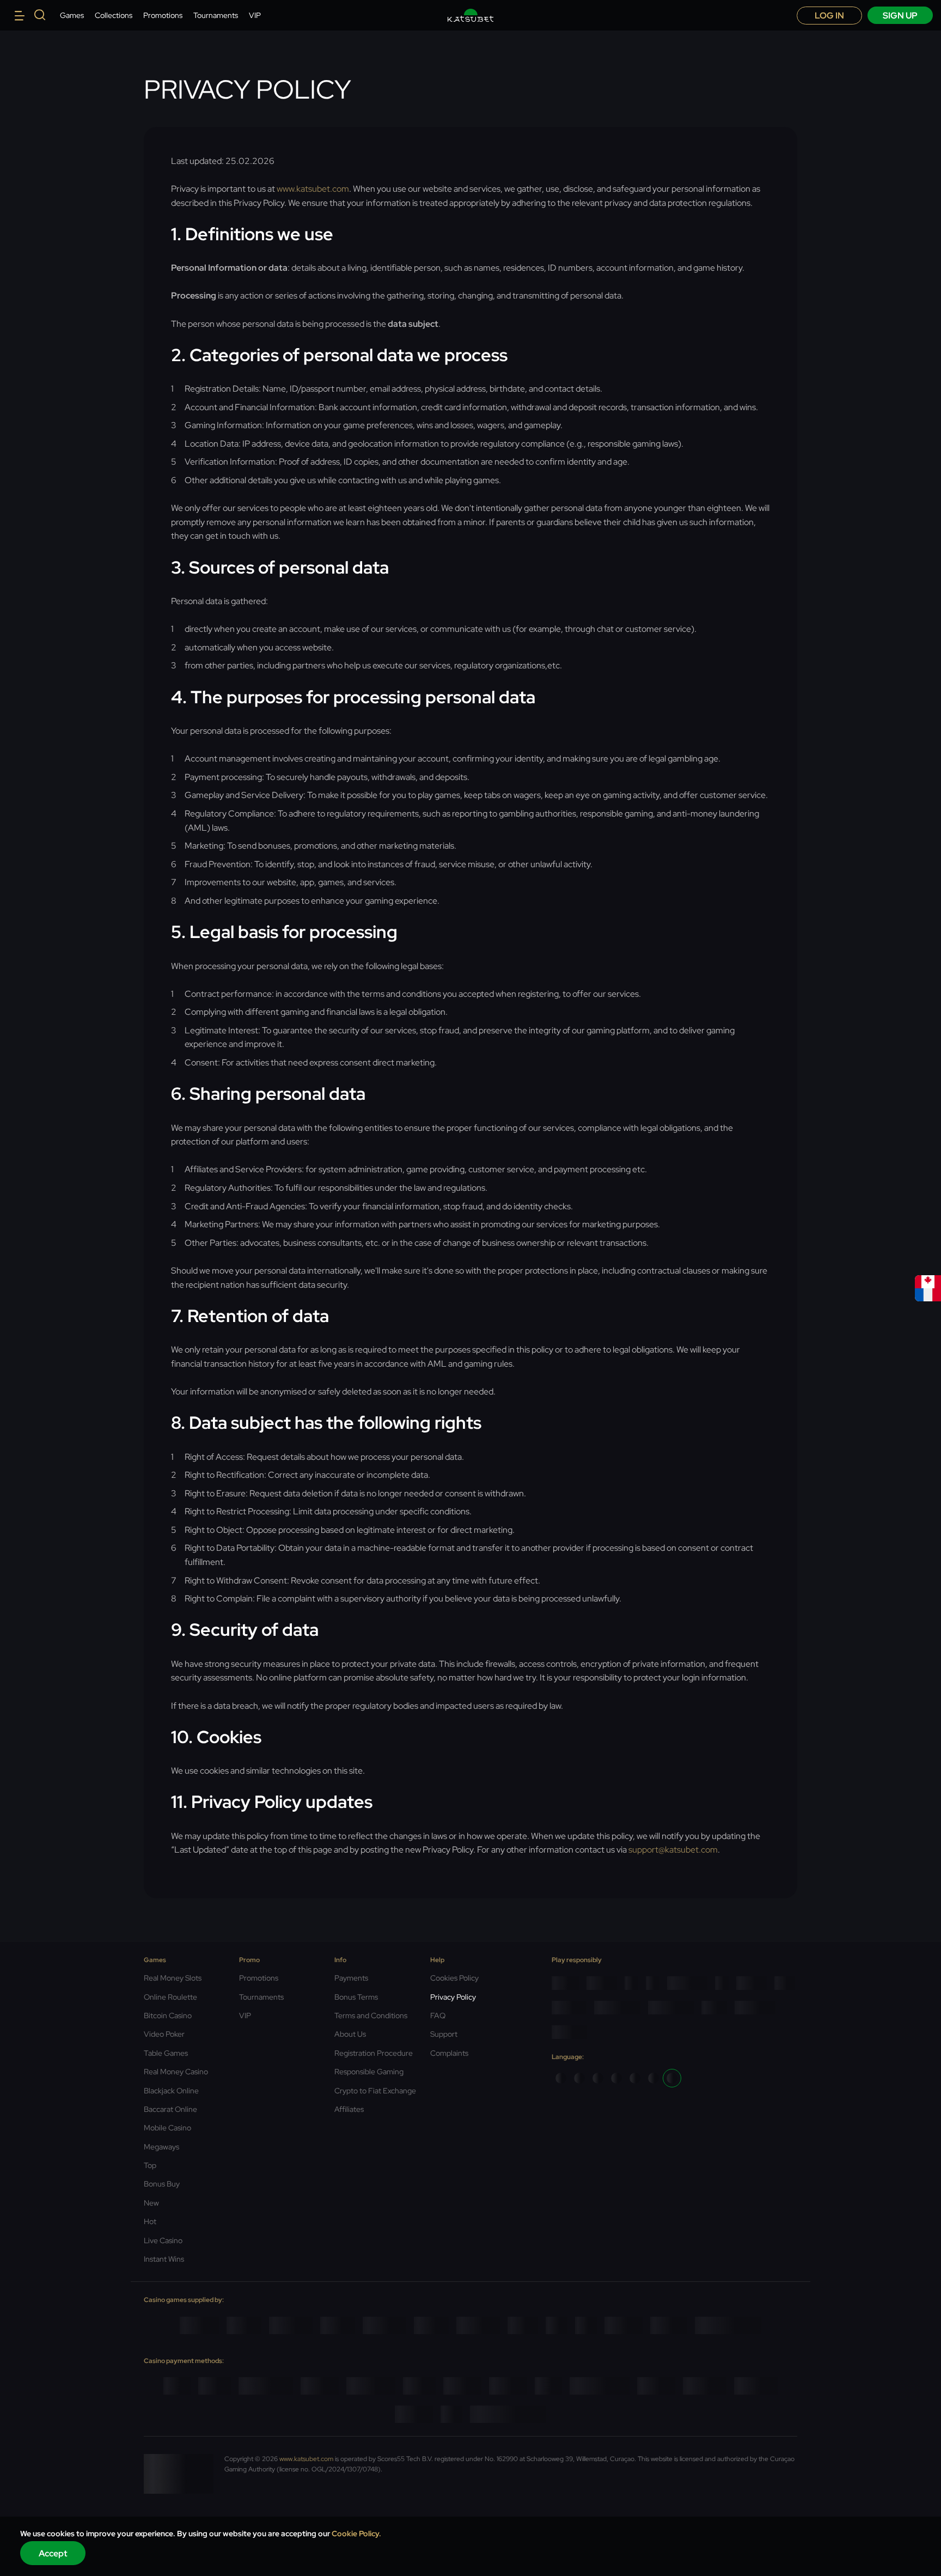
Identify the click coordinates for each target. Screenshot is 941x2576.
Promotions (163, 15)
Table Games (166, 2053)
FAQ (438, 2015)
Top (150, 2165)
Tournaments (216, 15)
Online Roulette (170, 1997)
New (151, 2203)
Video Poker (164, 2034)
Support (444, 2034)
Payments (351, 1978)
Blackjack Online (171, 2091)
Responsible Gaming (369, 2072)
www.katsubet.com (313, 189)
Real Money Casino (176, 2072)
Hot (150, 2221)
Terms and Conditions (371, 2015)
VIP (255, 15)
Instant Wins (164, 2259)
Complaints (449, 2053)
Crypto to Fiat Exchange (375, 2091)
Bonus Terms (356, 1997)
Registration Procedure (374, 2053)
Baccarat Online (170, 2109)
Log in (829, 16)
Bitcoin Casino (168, 2015)
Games (72, 15)
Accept (53, 2553)
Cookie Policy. (356, 2534)
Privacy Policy (453, 1997)
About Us (350, 2034)
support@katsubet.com (673, 1850)
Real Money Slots (173, 1978)
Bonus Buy (162, 2184)
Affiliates (349, 2109)
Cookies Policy (454, 1978)
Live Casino (163, 2240)
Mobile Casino (167, 2128)
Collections (114, 15)
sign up (900, 16)
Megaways (161, 2147)
